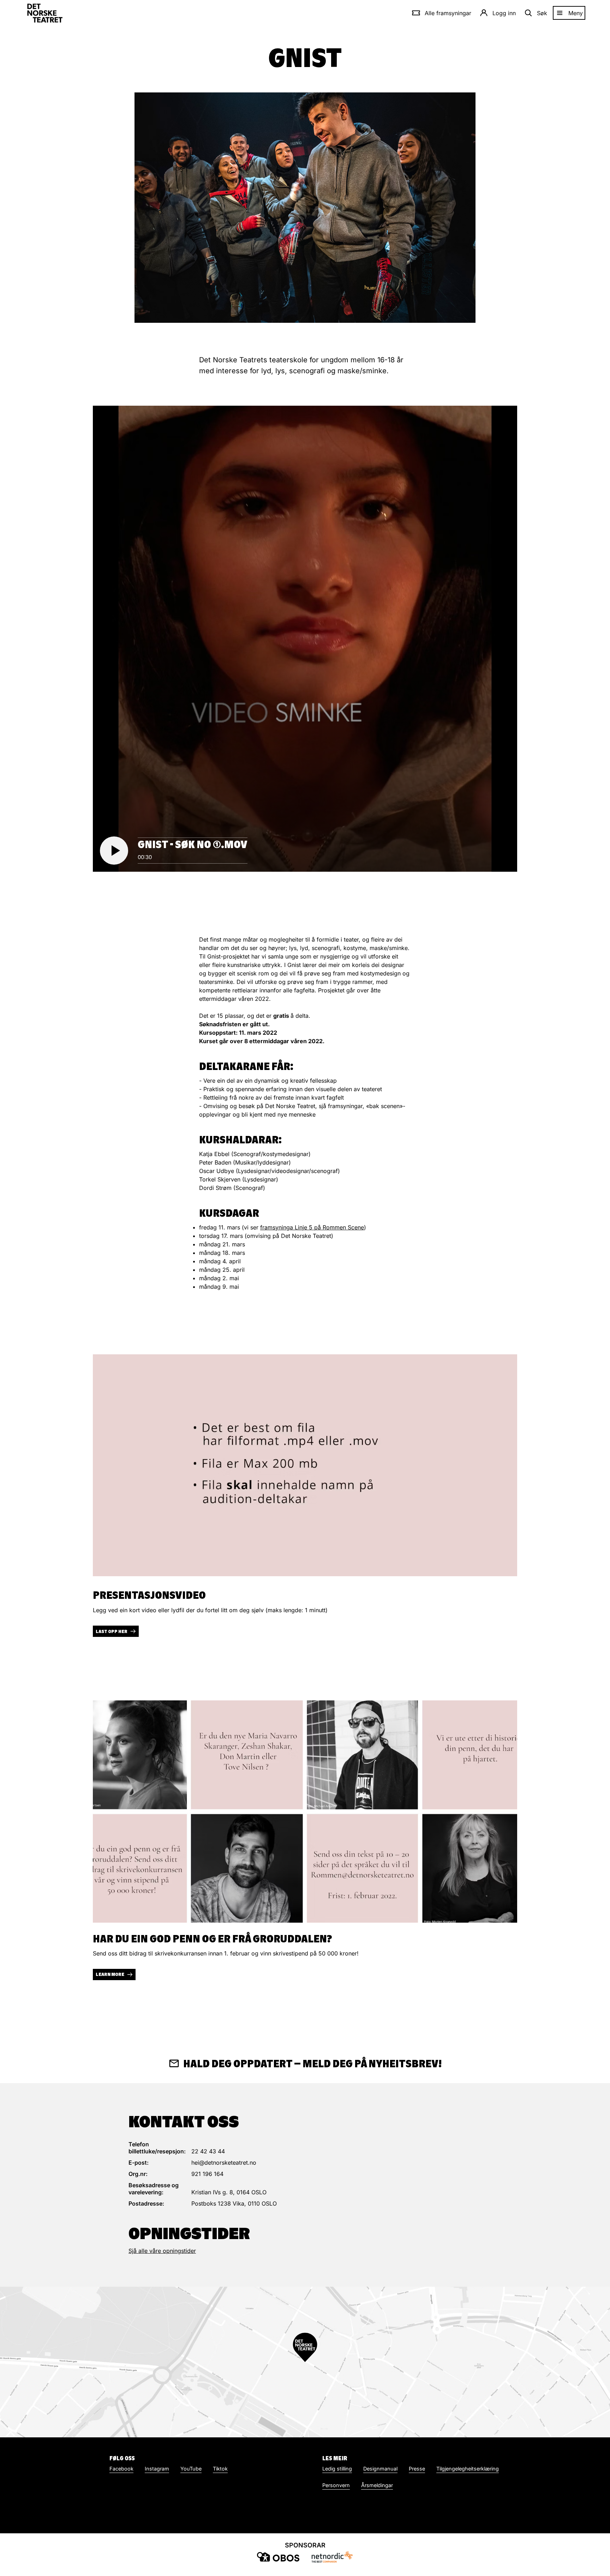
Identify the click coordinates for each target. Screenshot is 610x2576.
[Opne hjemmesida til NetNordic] (332, 2557)
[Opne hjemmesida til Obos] (278, 2557)
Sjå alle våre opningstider (162, 2251)
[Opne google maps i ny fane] (305, 2362)
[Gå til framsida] (45, 13)
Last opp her (112, 1631)
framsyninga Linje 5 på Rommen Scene (312, 1227)
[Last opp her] (305, 1465)
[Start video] (114, 851)
